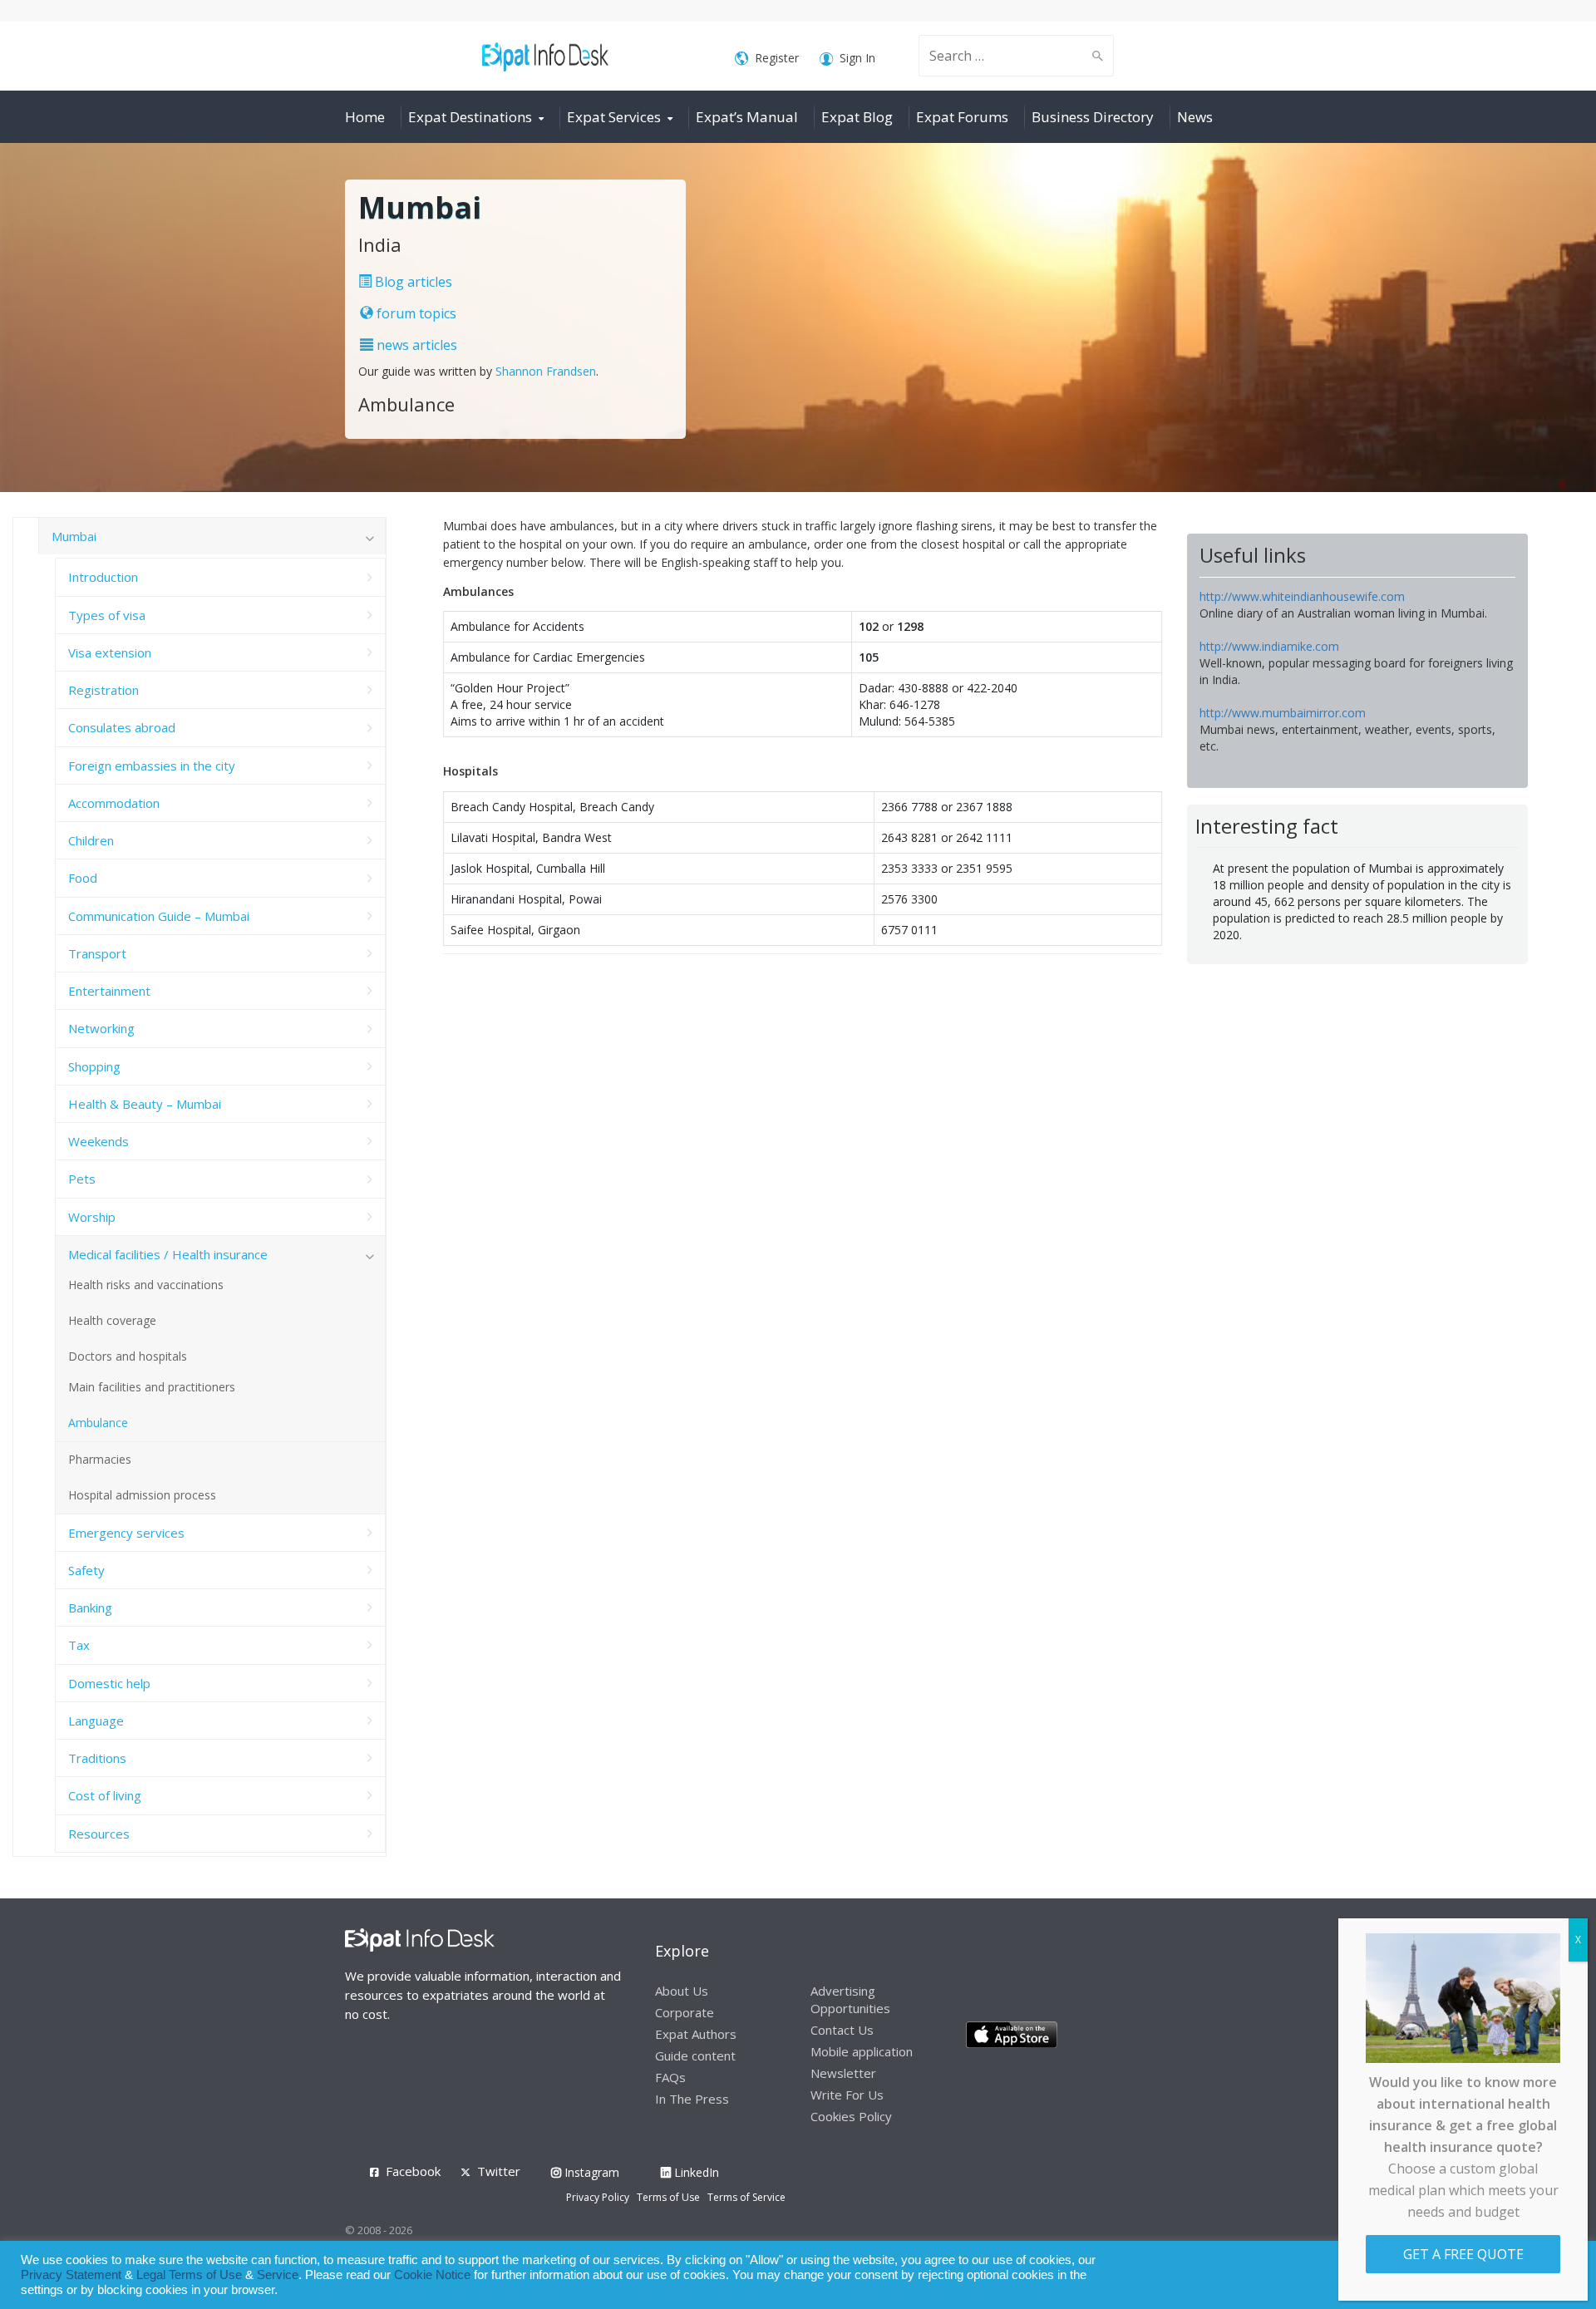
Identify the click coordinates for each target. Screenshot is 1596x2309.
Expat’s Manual (747, 117)
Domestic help (109, 1683)
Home (365, 117)
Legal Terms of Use (189, 2275)
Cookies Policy (851, 2116)
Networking (101, 1028)
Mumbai (74, 536)
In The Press (692, 2099)
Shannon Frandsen (546, 371)
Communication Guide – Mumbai (159, 916)
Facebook (413, 2171)
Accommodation (114, 803)
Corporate (685, 2012)
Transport (97, 953)
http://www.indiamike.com (1269, 646)
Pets (82, 1179)
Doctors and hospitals (128, 1356)
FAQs (670, 2077)
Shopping (94, 1066)
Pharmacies (100, 1459)
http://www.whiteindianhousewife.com (1302, 596)
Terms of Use (668, 2197)
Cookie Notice (432, 2275)
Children (91, 840)
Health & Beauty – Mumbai (145, 1104)
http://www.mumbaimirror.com (1283, 713)
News (1195, 117)
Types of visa (107, 615)
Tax (79, 1645)
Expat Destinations (470, 117)
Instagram (590, 2172)
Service (278, 2275)
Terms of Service (746, 2197)
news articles (415, 345)
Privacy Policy (598, 2197)
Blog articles (412, 282)
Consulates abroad (122, 727)
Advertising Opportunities (850, 1999)
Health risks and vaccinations (146, 1285)
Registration (103, 690)
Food (83, 878)
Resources (99, 1834)
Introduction (103, 577)
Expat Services (614, 117)
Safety (86, 1570)
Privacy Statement (71, 2275)
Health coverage (112, 1320)
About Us (682, 1991)
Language (96, 1721)
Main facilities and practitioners (152, 1387)
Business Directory (1093, 117)
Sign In (857, 58)
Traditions (97, 1758)
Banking (90, 1607)
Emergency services (126, 1533)
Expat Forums (962, 117)
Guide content (695, 2055)
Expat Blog (857, 117)
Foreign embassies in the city (152, 766)
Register (777, 58)
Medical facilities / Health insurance (168, 1254)
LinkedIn (695, 2172)
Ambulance (98, 1423)
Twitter (499, 2171)
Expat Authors (696, 2034)
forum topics (415, 313)
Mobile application (862, 2051)
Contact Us (842, 2030)
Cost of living (105, 1795)
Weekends (99, 1141)
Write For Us (847, 2095)
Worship (92, 1217)
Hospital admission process (142, 1495)
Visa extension (110, 652)
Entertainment (109, 991)
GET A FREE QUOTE (1463, 2254)
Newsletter (843, 2073)
